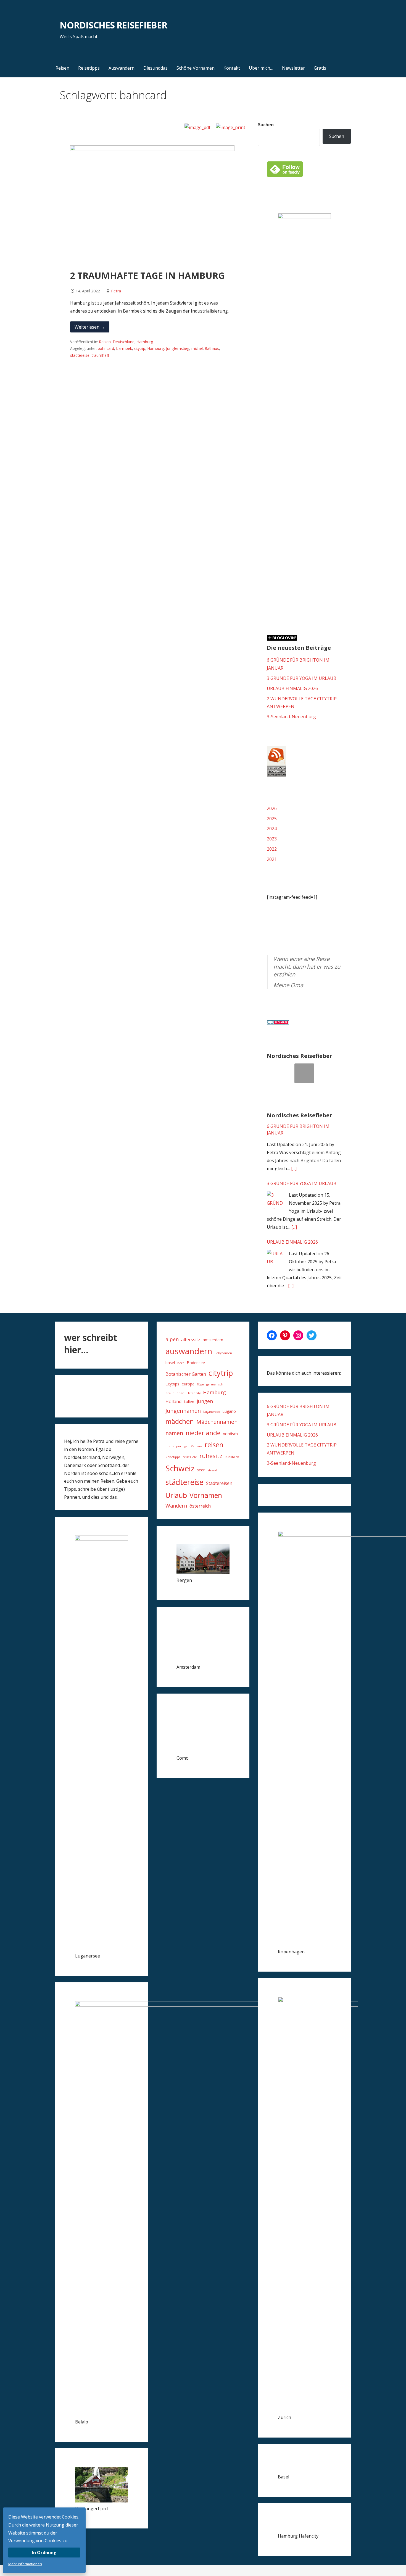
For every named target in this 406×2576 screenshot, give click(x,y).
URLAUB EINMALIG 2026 (292, 688)
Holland (173, 1401)
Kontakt (232, 68)
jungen (205, 1401)
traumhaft (100, 355)
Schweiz (180, 1468)
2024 (272, 829)
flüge (200, 1384)
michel (197, 348)
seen (201, 1470)
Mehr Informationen (25, 2564)
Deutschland (124, 342)
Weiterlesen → (90, 327)
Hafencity (194, 1393)
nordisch (230, 1434)
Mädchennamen (217, 1422)
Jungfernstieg (178, 348)
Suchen (266, 125)
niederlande (203, 1433)
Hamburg (145, 342)
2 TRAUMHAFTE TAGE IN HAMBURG (147, 275)
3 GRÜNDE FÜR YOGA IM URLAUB (302, 678)
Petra (116, 291)
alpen (172, 1339)
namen (174, 1433)
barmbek (124, 348)
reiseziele (190, 1457)
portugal (182, 1446)
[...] (294, 1168)
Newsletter (293, 68)
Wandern (176, 1506)
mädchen (180, 1421)
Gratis (320, 68)
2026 (272, 808)
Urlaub (176, 1495)
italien (189, 1402)
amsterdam (213, 1340)
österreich (200, 1506)
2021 (272, 859)
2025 (272, 819)
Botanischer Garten (186, 1374)
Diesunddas (155, 68)
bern (181, 1363)
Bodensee (196, 1363)
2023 (272, 839)
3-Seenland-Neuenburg (291, 717)
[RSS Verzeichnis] (276, 775)
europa (188, 1384)
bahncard (106, 348)
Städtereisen (219, 1483)
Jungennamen (183, 1411)
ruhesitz (211, 1456)
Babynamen (223, 1353)
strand (213, 1470)
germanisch (215, 1384)
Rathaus (212, 348)
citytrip (140, 348)
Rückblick (232, 1457)
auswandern (189, 1351)
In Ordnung (44, 2553)
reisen (214, 1445)
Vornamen (206, 1495)
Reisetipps (89, 68)
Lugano (229, 1411)
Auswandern (122, 68)
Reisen (62, 68)
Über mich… (261, 68)
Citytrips (172, 1384)
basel (170, 1363)
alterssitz (191, 1340)
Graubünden (175, 1393)
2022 (272, 849)
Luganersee (212, 1412)
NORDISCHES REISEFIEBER (113, 25)
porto (170, 1446)
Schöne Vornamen (196, 68)
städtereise (80, 355)
